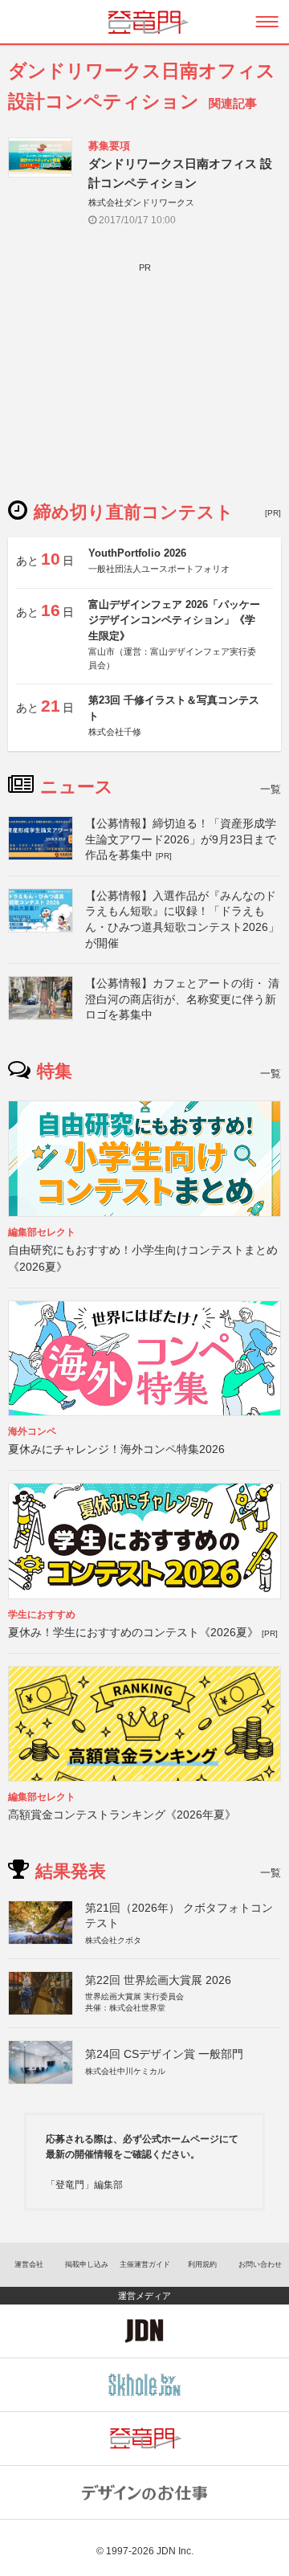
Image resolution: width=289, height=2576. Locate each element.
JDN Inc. (175, 2551)
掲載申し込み (87, 2264)
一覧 (271, 789)
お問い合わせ (260, 2264)
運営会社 (29, 2264)
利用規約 (202, 2264)
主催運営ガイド (145, 2264)
